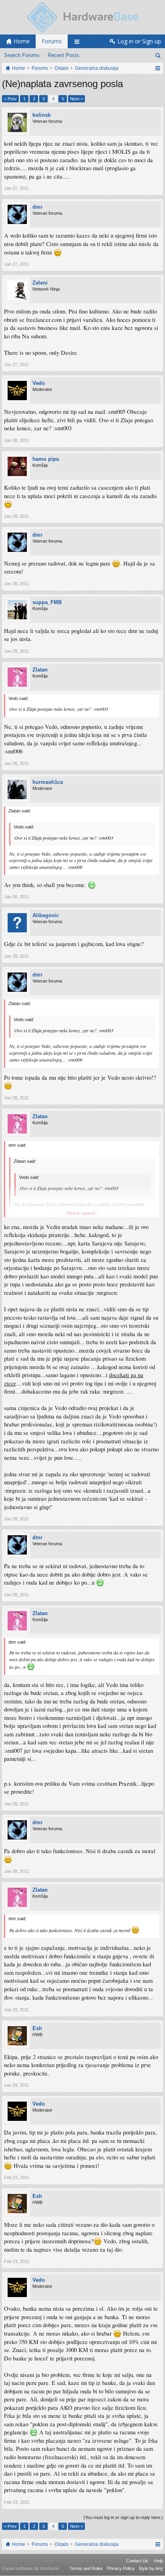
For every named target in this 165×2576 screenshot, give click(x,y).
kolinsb (42, 115)
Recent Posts (63, 55)
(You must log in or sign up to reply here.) (123, 2517)
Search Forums (22, 55)
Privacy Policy (121, 2568)
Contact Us (137, 2561)
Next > (76, 99)
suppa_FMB (47, 602)
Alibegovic (46, 915)
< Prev (10, 99)
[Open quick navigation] (158, 68)
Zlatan (40, 670)
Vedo (39, 383)
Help (159, 2561)
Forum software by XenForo (31, 2568)
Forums (52, 41)
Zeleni (40, 283)
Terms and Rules (86, 2568)
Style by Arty (151, 2568)
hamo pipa (46, 459)
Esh (37, 2028)
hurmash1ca (48, 782)
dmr (37, 207)
